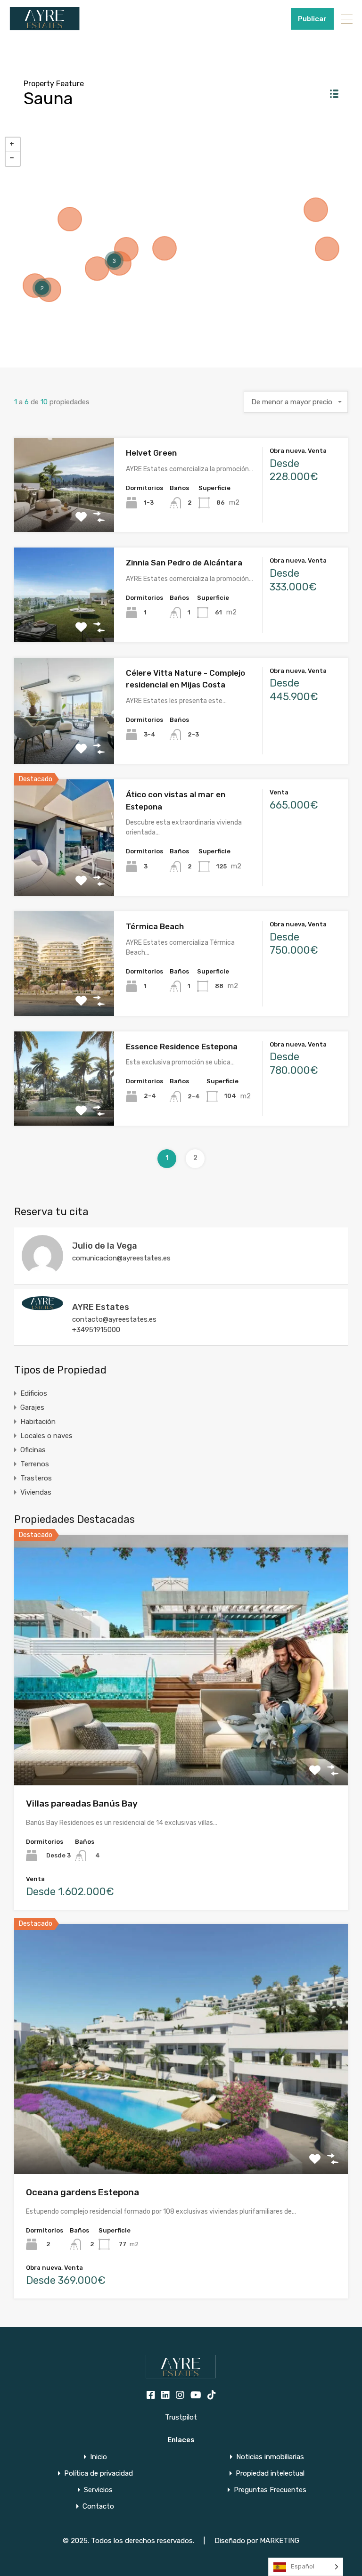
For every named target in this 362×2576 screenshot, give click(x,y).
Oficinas (33, 1450)
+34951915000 (261, 19)
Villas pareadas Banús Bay (82, 1803)
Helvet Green (151, 453)
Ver (64, 513)
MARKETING (280, 2541)
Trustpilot (181, 2417)
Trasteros (36, 1478)
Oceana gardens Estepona (82, 2192)
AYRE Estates (101, 1307)
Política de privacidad (99, 2474)
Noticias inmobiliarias (270, 2457)
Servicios (98, 2490)
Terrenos (35, 1464)
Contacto (98, 2506)
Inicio (99, 2457)
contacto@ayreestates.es (114, 1319)
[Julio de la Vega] (42, 1272)
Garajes (32, 1407)
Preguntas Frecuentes (270, 2490)
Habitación (38, 1422)
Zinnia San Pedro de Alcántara (184, 563)
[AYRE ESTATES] (45, 26)
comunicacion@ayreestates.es (121, 1258)
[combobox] (296, 402)
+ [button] (13, 145)
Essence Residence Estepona (182, 1047)
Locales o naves (46, 1436)
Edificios (34, 1393)
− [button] (13, 159)
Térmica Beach (155, 926)
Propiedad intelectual (270, 2474)
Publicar (312, 19)
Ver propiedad (181, 1735)
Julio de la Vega (105, 1246)
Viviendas (36, 1492)
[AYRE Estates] (42, 1306)
